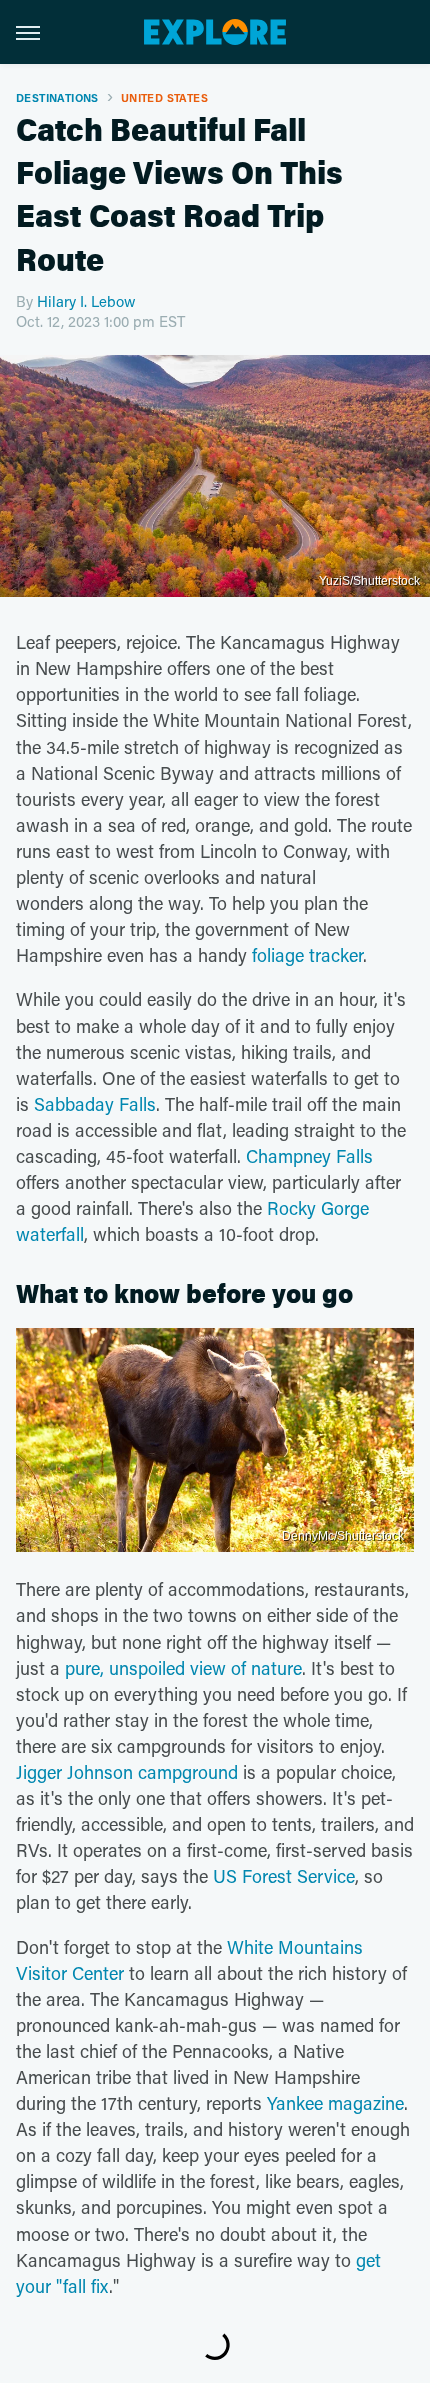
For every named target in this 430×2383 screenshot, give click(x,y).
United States (164, 97)
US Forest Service (284, 1876)
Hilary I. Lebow (86, 301)
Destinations (57, 97)
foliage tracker (307, 955)
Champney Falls (309, 1156)
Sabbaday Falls (95, 1104)
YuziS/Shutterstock (369, 581)
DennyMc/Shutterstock (343, 1536)
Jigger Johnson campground (127, 1772)
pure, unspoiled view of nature (183, 1668)
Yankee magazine (335, 2103)
